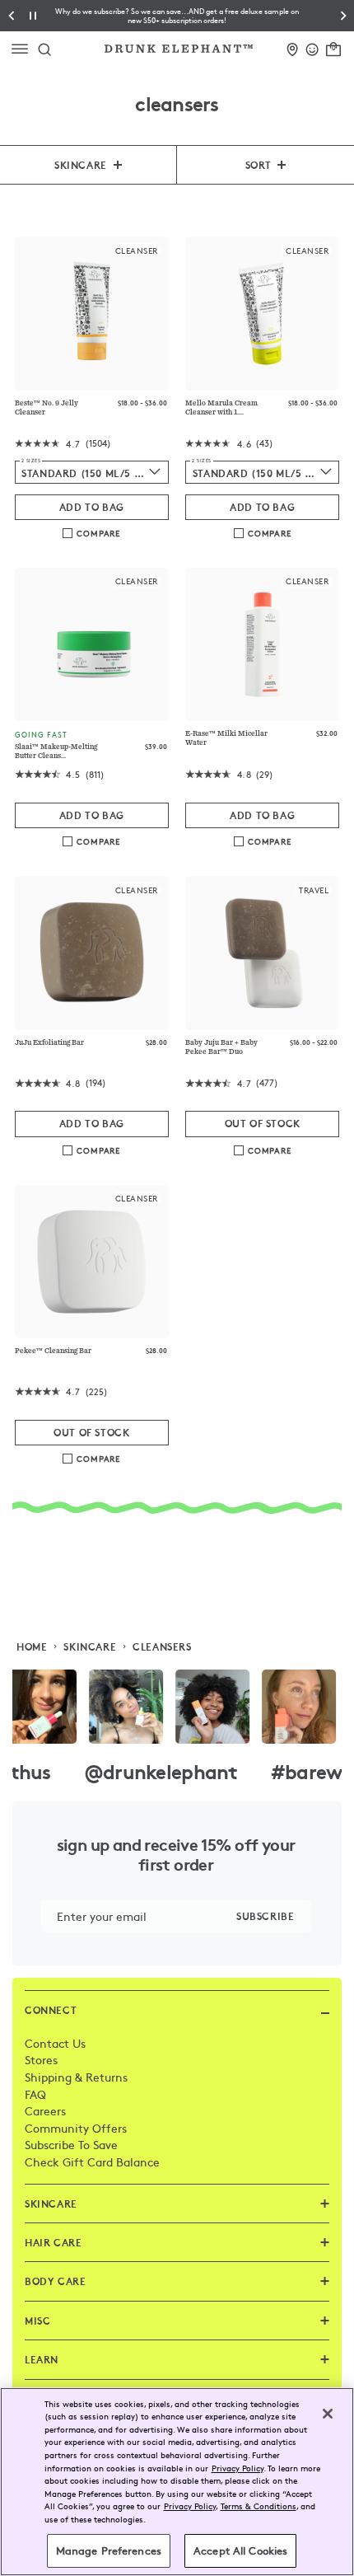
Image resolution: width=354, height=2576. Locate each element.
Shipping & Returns (76, 2077)
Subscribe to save (71, 2144)
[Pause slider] (33, 16)
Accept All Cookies (240, 2550)
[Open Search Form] (44, 49)
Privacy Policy (238, 2468)
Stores (41, 2059)
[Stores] (293, 47)
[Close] (328, 2414)
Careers (45, 2110)
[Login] (312, 47)
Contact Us (55, 2043)
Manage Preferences (109, 2550)
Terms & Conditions (259, 2506)
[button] (177, 16)
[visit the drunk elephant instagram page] (177, 1707)
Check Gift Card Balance (92, 2161)
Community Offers (76, 2128)
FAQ (35, 2094)
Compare (98, 533)
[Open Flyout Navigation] (23, 49)
